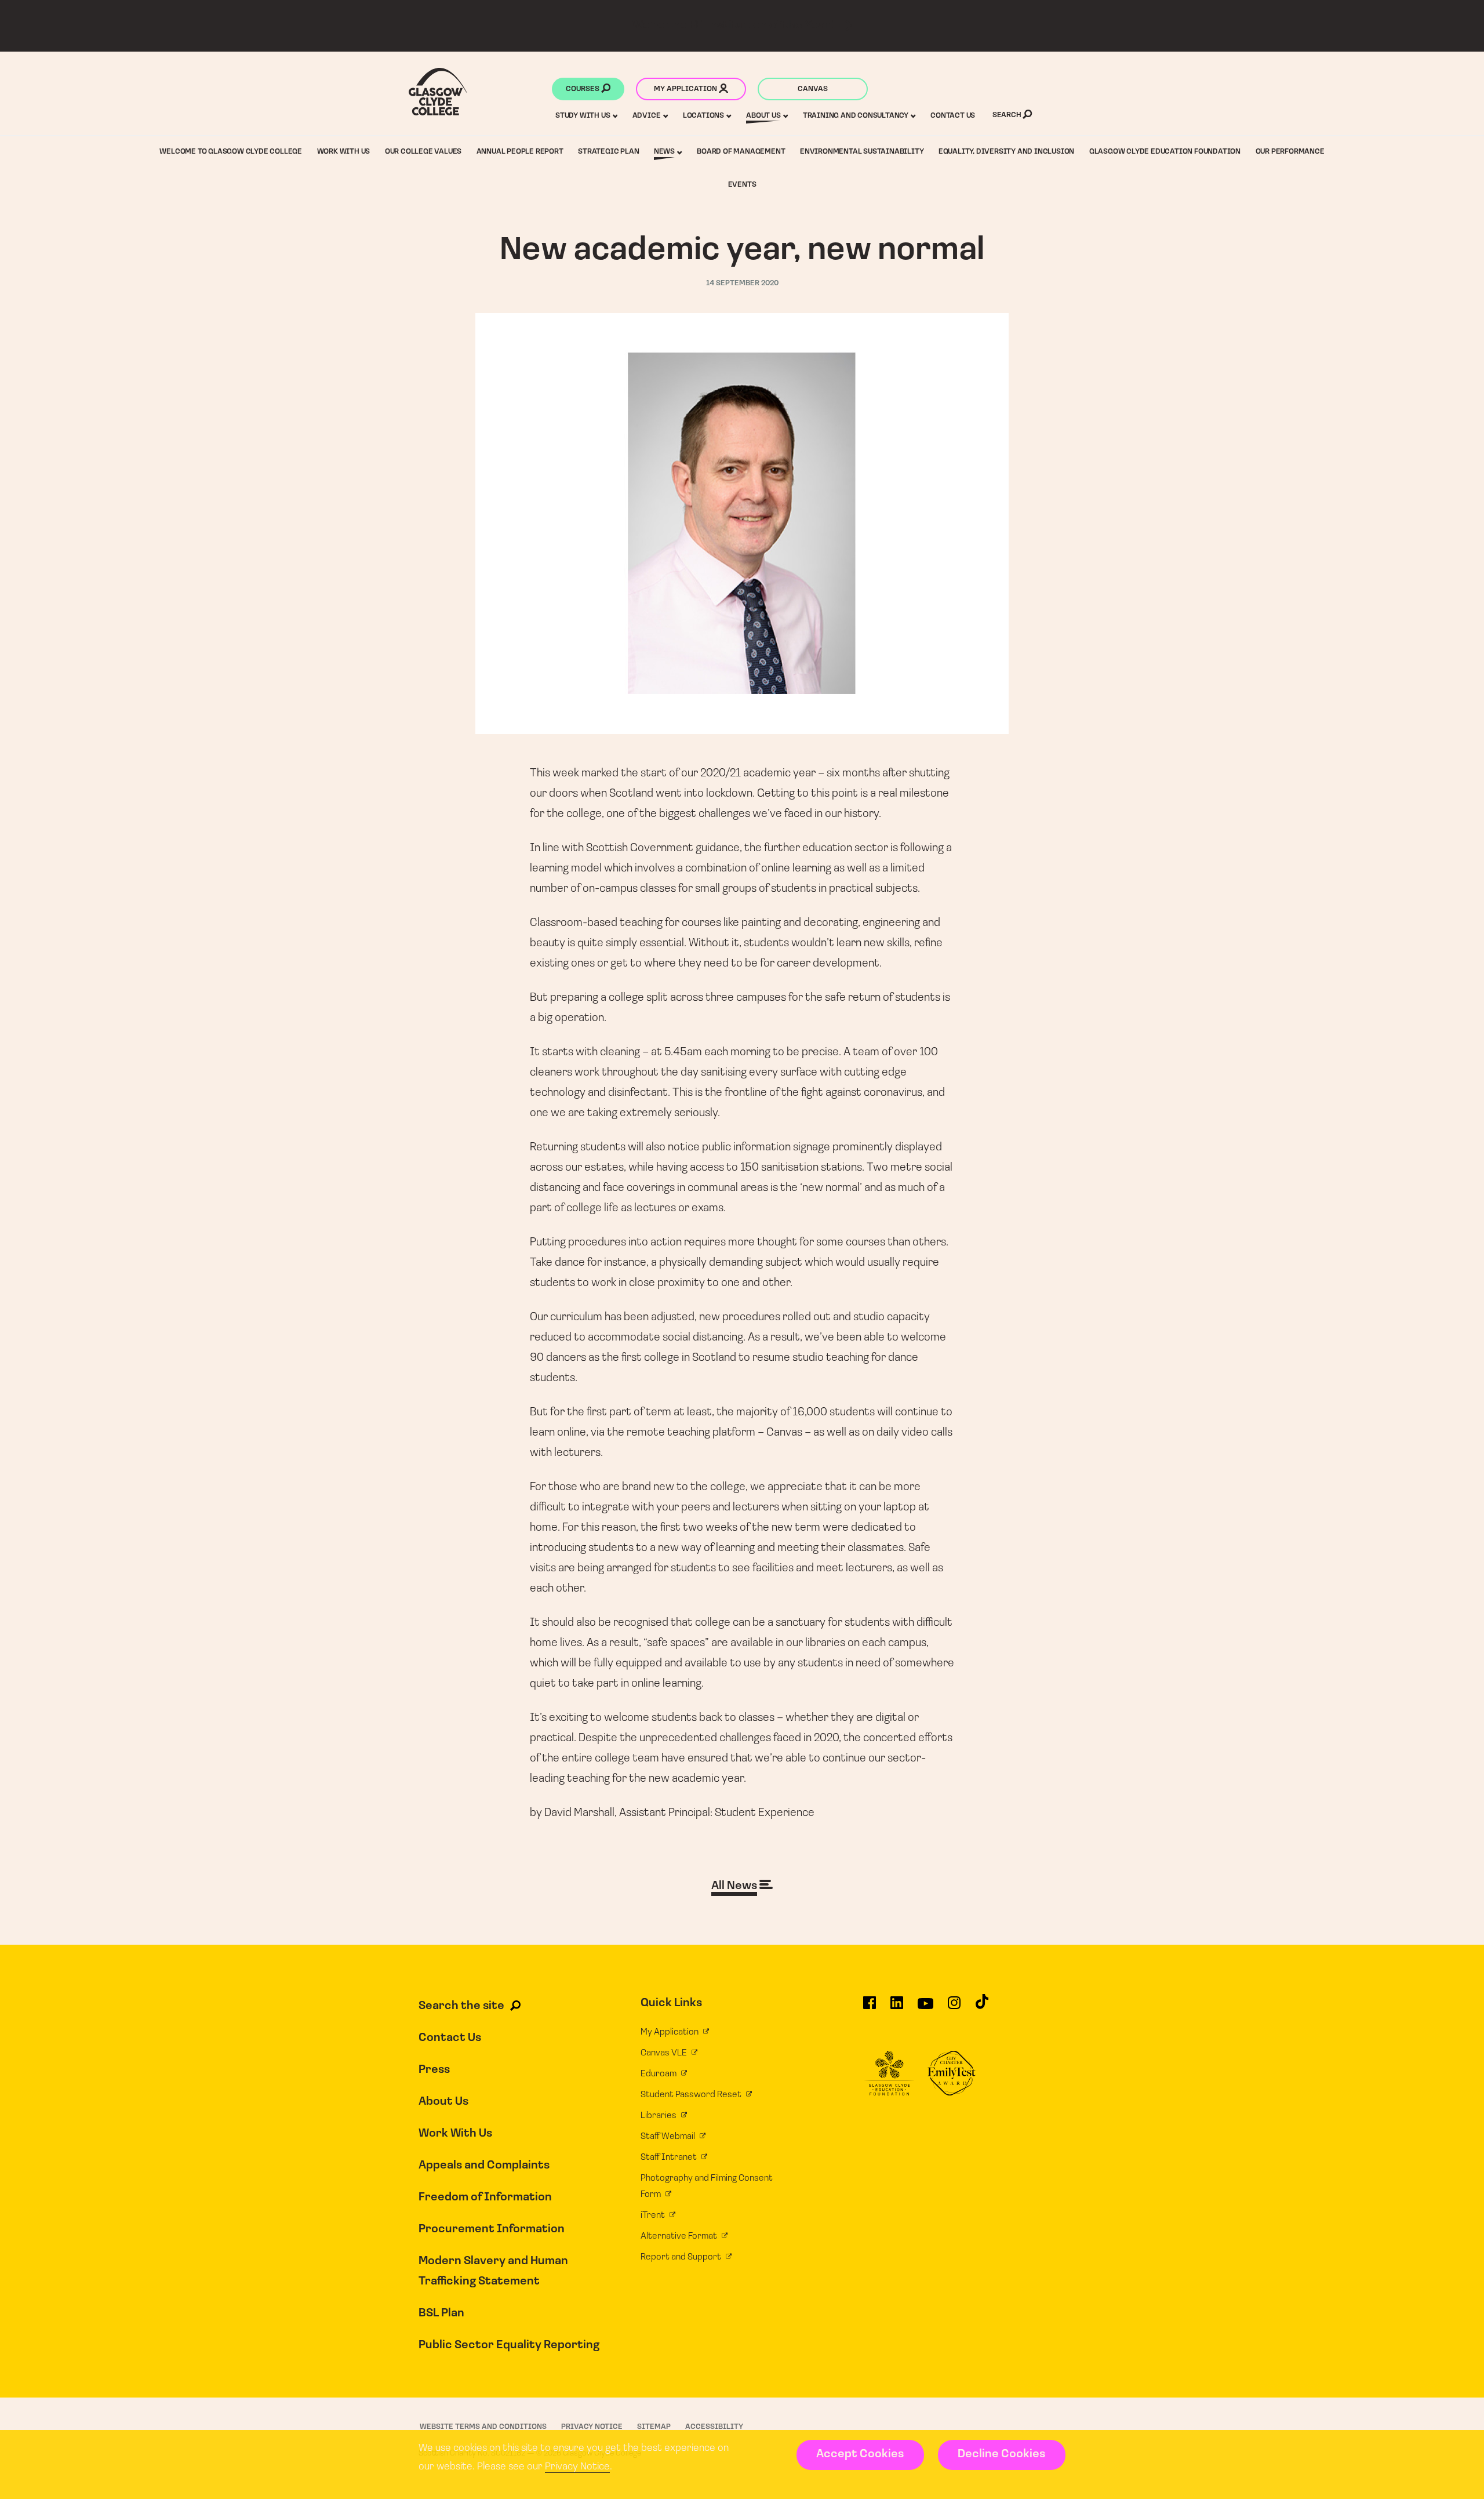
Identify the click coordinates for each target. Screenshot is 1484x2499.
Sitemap (654, 2427)
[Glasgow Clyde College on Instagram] (954, 2008)
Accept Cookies (860, 2454)
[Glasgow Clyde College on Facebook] (870, 2008)
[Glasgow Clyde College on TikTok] (982, 2007)
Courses (583, 89)
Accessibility (714, 2427)
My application (686, 89)
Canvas (813, 89)
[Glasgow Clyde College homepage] (438, 92)
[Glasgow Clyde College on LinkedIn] (897, 2008)
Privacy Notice (577, 2467)
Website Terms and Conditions (483, 2427)
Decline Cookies (1001, 2454)
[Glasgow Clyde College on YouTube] (925, 2008)
